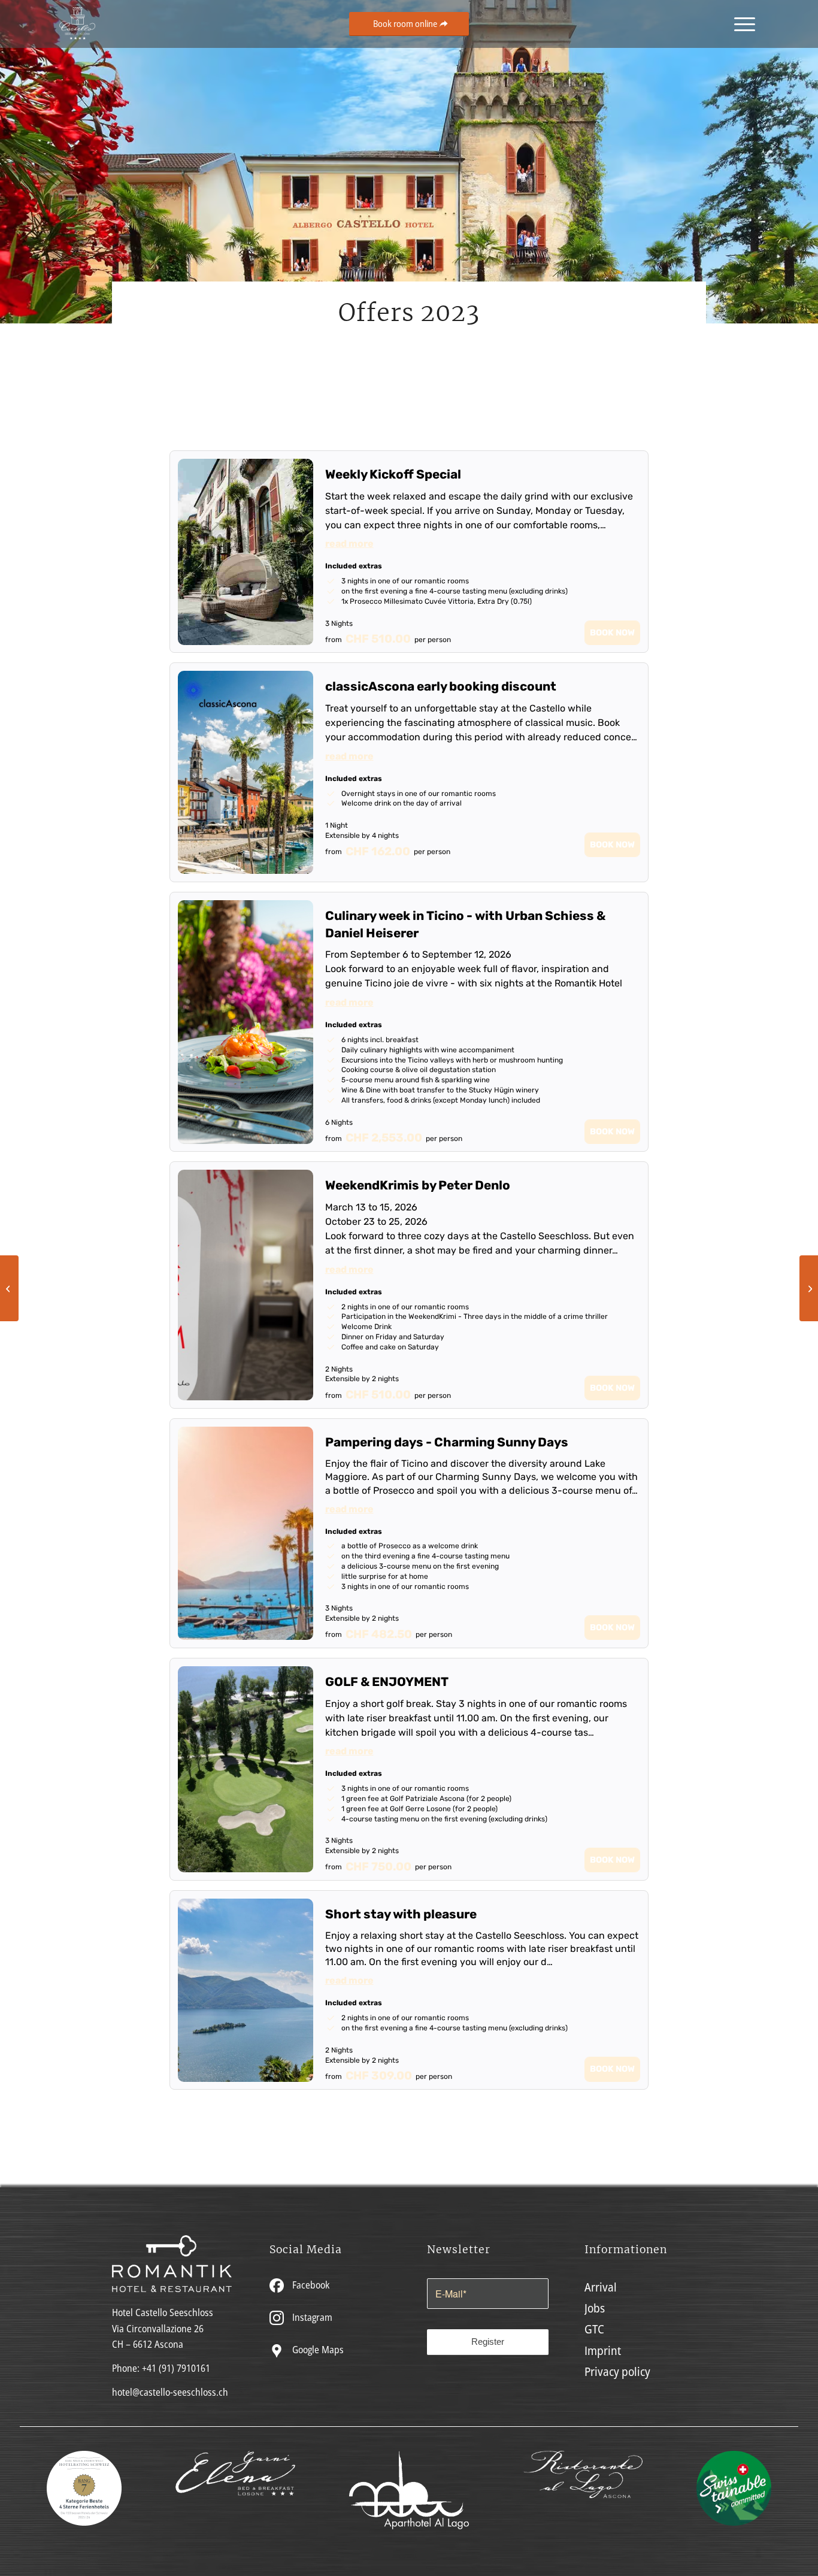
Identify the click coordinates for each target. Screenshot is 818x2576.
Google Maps (317, 2350)
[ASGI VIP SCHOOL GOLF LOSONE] (9, 1288)
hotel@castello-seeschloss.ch (170, 2392)
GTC (594, 2329)
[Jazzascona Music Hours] (809, 1288)
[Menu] (741, 24)
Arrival (601, 2287)
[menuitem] (741, 24)
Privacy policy (617, 2371)
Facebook (310, 2285)
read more (349, 544)
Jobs (595, 2308)
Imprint (603, 2351)
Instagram (311, 2317)
